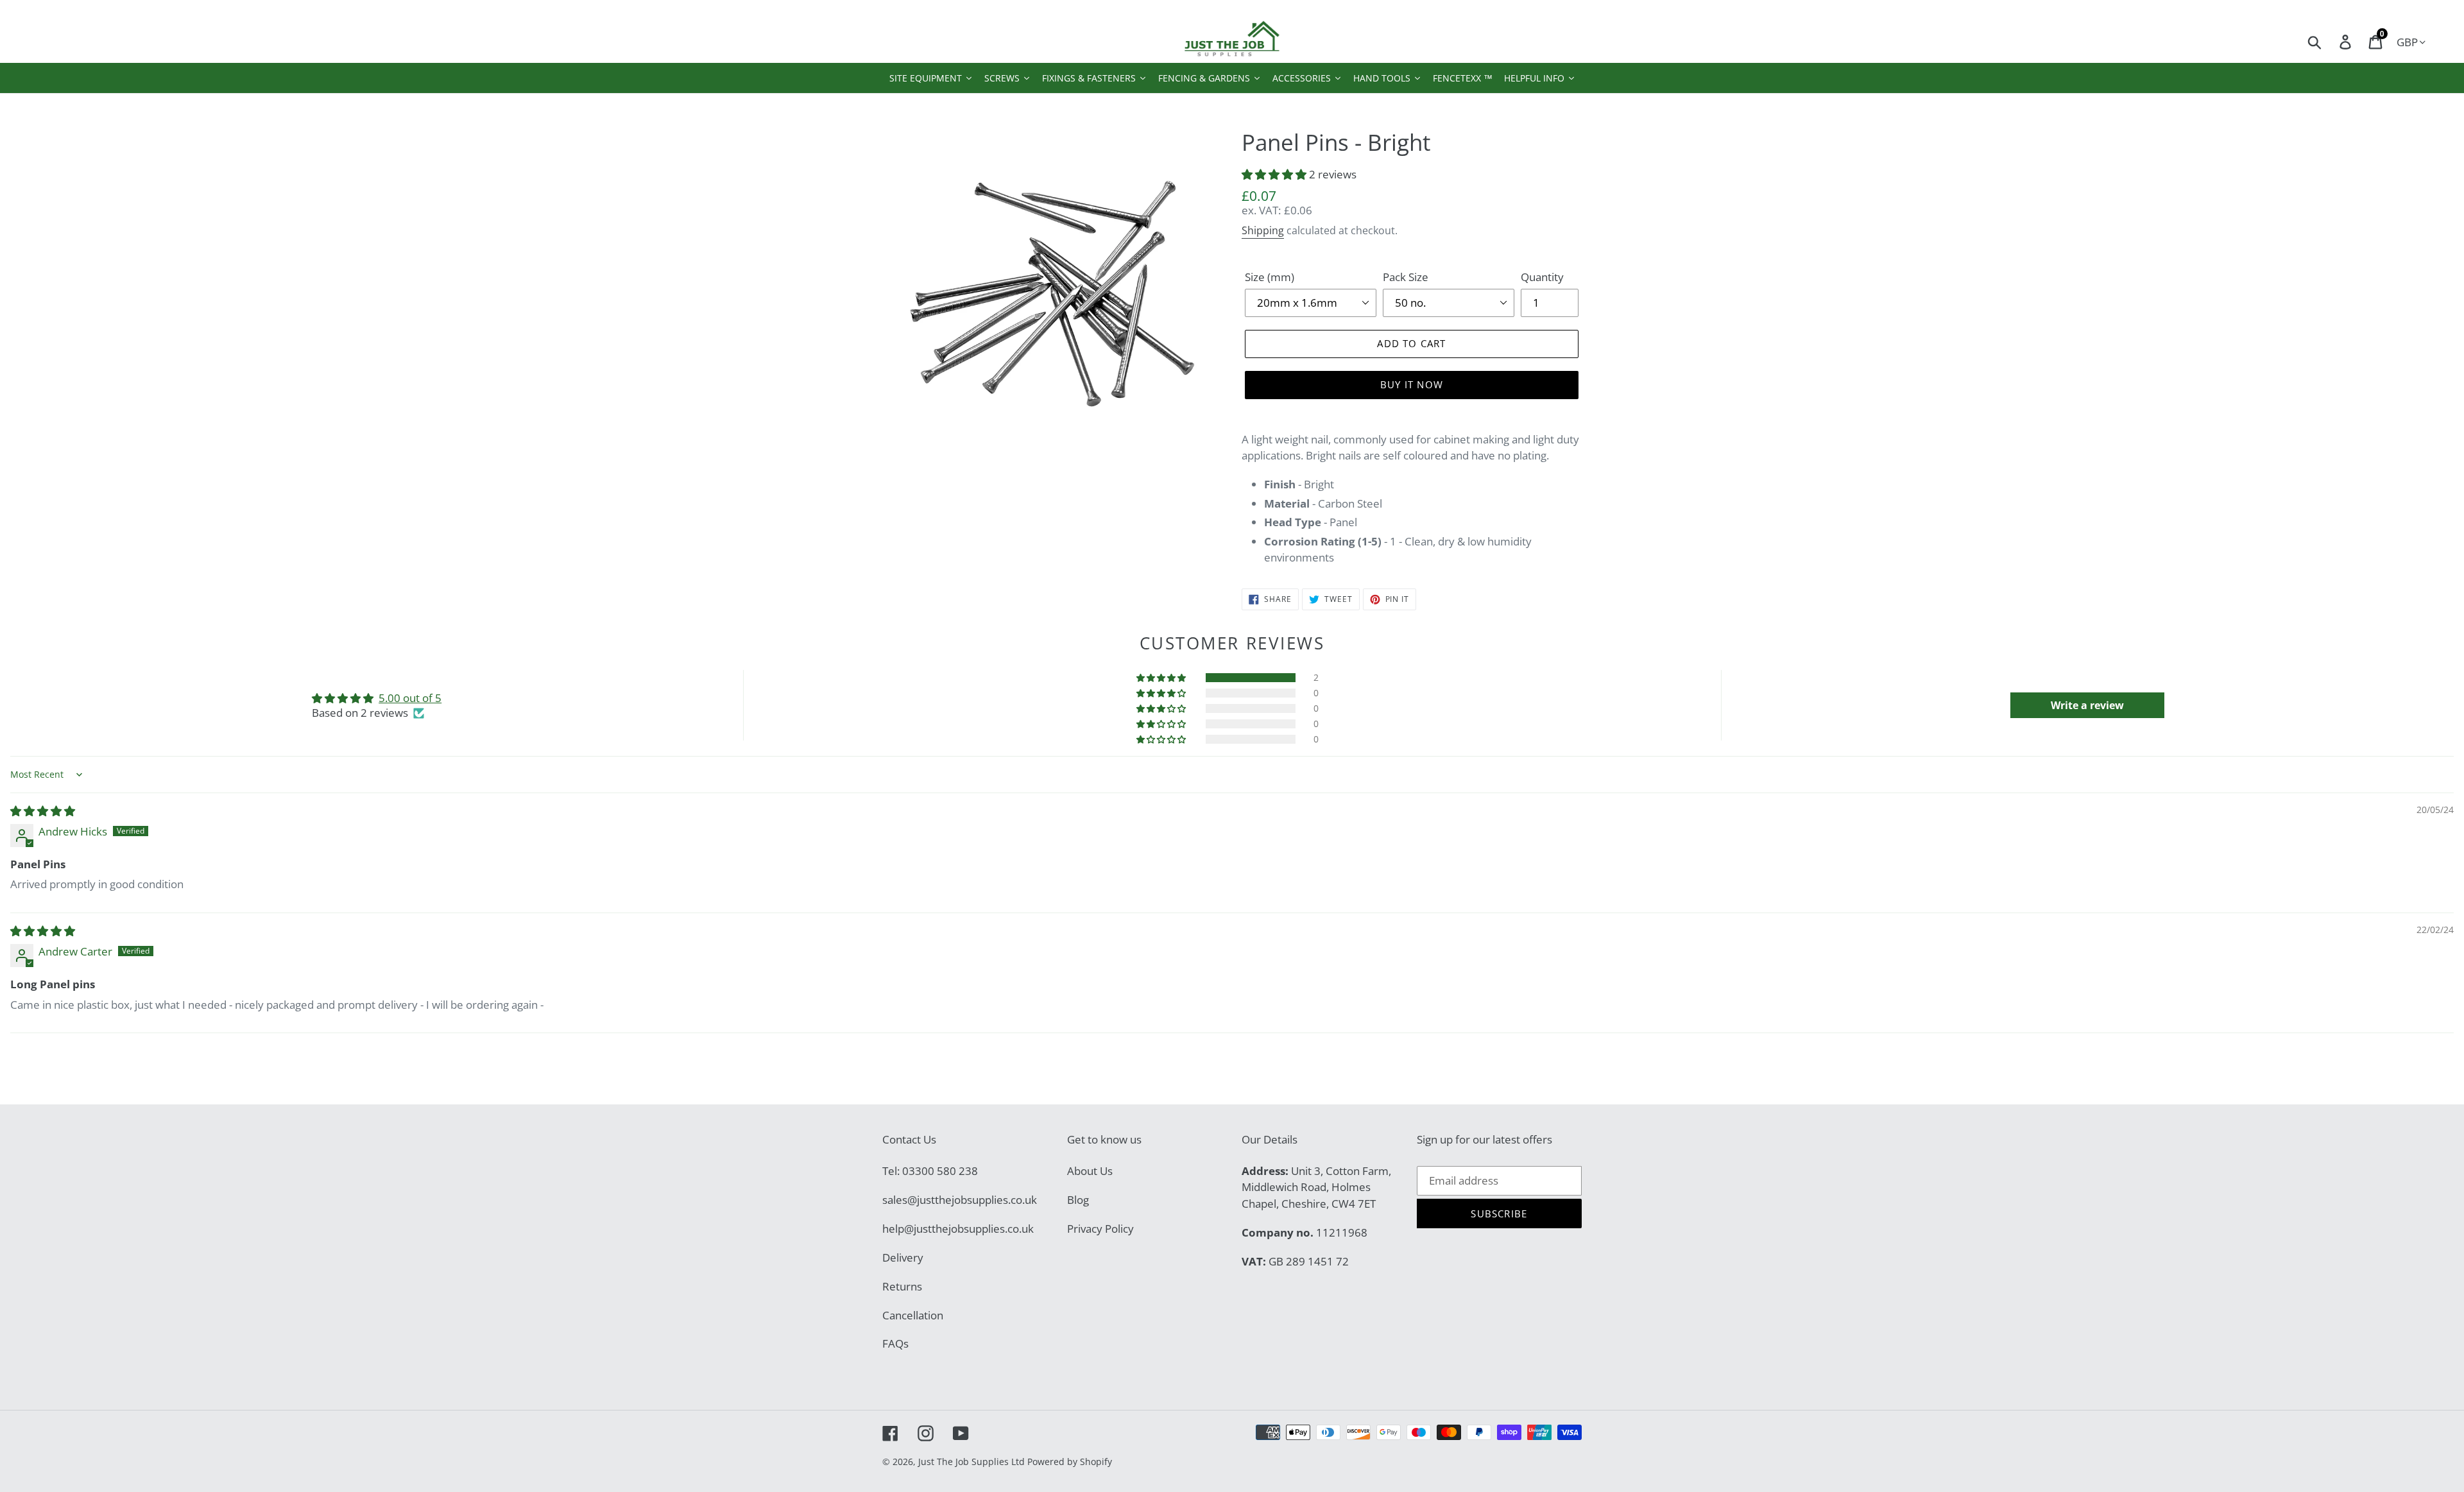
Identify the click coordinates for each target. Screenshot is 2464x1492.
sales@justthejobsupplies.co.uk (960, 1200)
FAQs (895, 1343)
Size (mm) (1270, 277)
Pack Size (1406, 277)
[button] (1275, 174)
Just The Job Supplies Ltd (971, 1462)
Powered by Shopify (1070, 1462)
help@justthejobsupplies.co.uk (958, 1229)
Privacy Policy (1100, 1229)
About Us (1090, 1171)
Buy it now (1412, 384)
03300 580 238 (940, 1171)
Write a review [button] (2087, 705)
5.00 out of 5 (410, 698)
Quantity (1542, 277)
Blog (1078, 1200)
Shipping (1263, 230)
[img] (43, 811)
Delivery (903, 1257)
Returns (902, 1286)
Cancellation (913, 1315)
